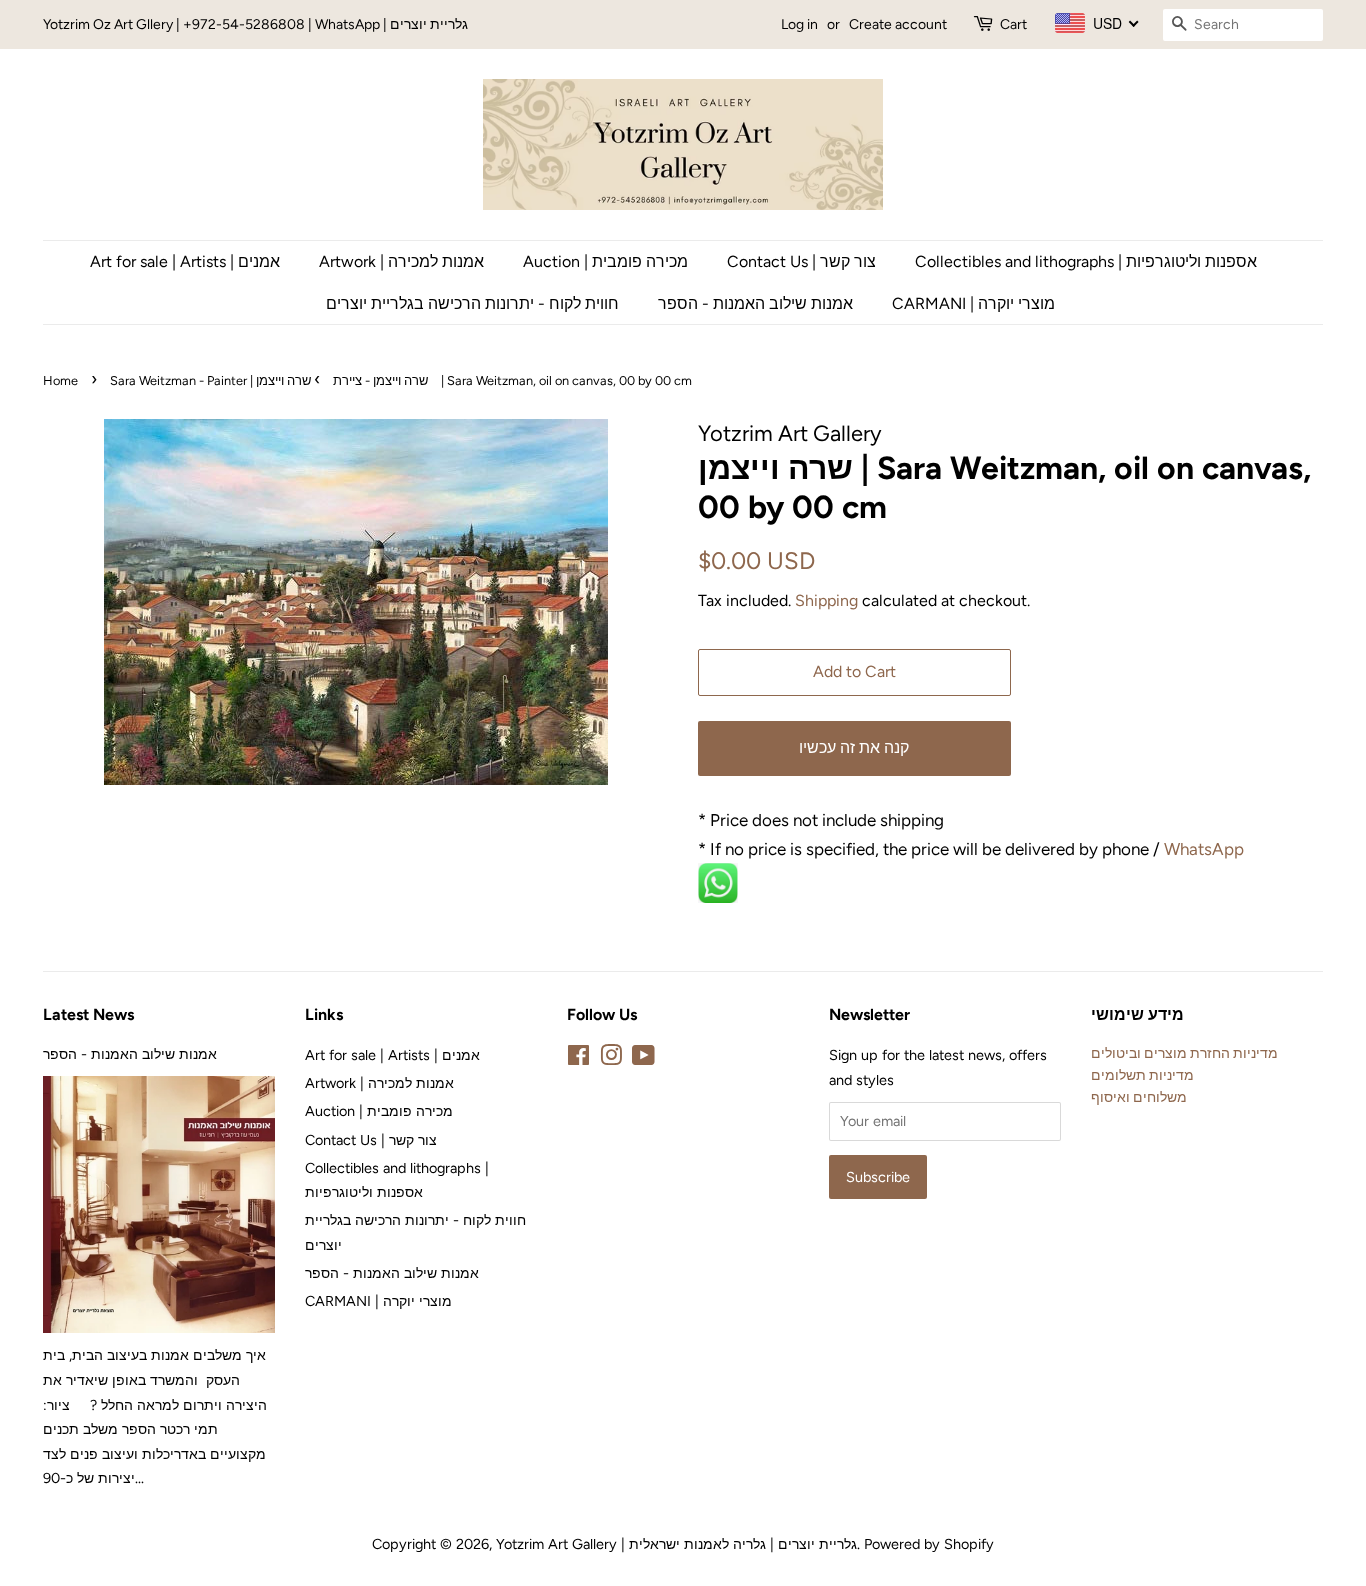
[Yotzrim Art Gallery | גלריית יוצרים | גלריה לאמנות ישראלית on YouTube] (643, 1059)
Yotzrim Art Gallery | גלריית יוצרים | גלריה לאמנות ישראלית (676, 1544)
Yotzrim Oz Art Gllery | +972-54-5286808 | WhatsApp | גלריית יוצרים (255, 24)
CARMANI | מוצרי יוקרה (973, 303)
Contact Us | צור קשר (801, 261)
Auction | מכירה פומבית (605, 261)
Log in (799, 24)
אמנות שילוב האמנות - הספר (755, 303)
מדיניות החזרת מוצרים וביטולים (1184, 1053)
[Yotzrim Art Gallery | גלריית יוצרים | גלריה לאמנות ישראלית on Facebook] (578, 1059)
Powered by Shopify (929, 1544)
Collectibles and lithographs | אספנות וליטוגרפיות (1086, 261)
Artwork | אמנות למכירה (401, 261)
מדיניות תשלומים (1142, 1075)
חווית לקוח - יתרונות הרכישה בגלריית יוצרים (472, 303)
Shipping (826, 600)
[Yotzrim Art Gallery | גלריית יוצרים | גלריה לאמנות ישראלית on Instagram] (611, 1059)
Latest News (88, 1014)
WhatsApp (1206, 849)
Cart (1013, 24)
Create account (898, 24)
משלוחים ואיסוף (1139, 1097)
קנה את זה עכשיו (854, 747)
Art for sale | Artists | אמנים (185, 261)
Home (60, 380)
